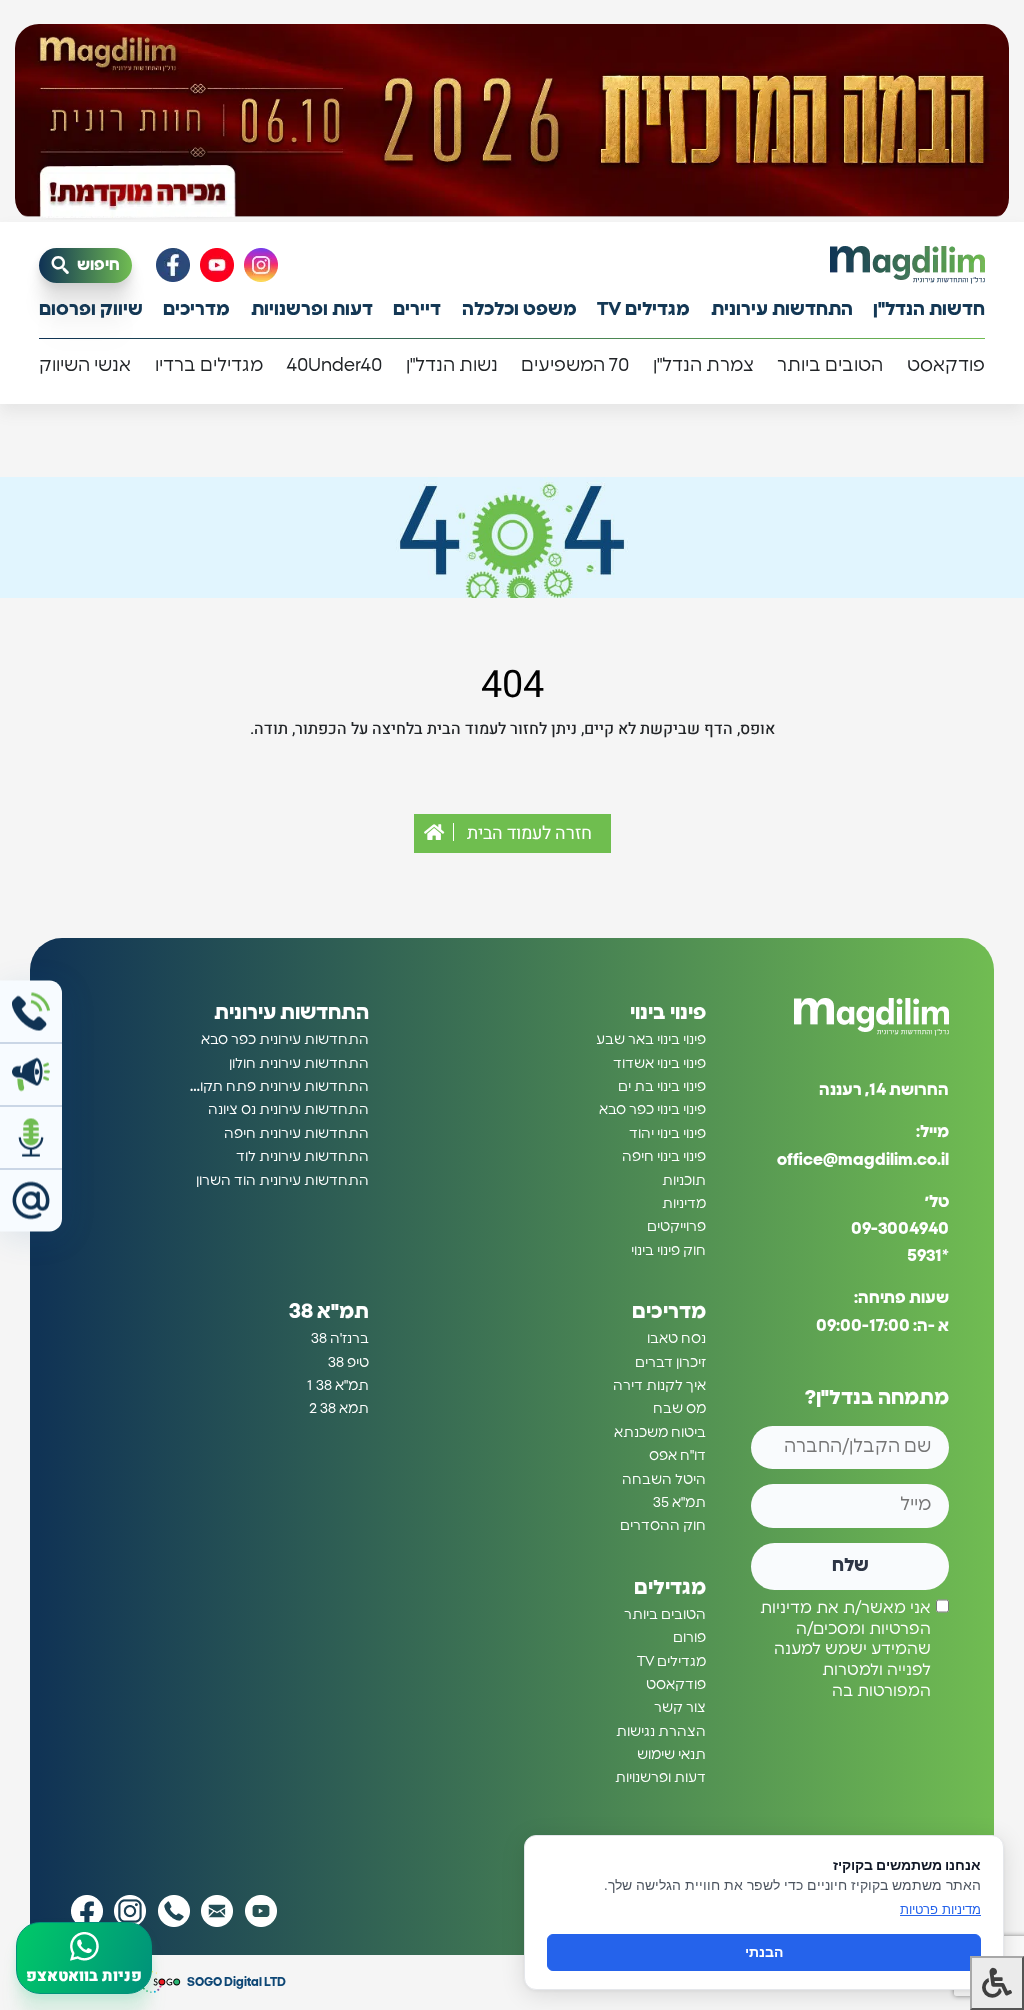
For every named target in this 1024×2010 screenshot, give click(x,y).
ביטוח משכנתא (660, 1433)
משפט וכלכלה (519, 310)
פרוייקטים (676, 1227)
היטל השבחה (664, 1480)
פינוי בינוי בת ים (662, 1087)
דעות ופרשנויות (312, 310)
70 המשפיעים (575, 366)
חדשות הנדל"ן (929, 310)
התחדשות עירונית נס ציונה (288, 1110)
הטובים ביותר (830, 366)
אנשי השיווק (85, 366)
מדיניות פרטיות (940, 1909)
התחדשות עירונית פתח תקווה (278, 1087)
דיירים (417, 310)
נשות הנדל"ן (452, 366)
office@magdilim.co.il (863, 1160)
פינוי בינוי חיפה (664, 1157)
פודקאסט (946, 366)
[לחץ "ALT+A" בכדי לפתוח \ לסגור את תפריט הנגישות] (997, 1983)
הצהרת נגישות (661, 1732)
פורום (689, 1638)
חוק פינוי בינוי (668, 1251)
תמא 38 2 (339, 1409)
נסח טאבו (676, 1339)
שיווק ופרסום (91, 310)
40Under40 (334, 366)
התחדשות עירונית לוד (302, 1157)
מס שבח (679, 1409)
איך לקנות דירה (659, 1386)
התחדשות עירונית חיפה (296, 1134)
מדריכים (196, 310)
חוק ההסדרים (663, 1526)
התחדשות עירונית (782, 310)
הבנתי (764, 1952)
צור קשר (680, 1708)
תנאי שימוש (671, 1755)
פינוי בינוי (668, 1013)
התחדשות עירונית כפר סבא (285, 1040)
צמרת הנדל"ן (703, 366)
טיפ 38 (348, 1363)
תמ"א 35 (679, 1503)
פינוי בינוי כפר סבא (652, 1110)
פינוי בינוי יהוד (667, 1134)
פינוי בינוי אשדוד (659, 1064)
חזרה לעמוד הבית (527, 833)
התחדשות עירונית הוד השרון (282, 1181)
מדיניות (684, 1204)
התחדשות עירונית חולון (299, 1064)
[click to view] (512, 122)
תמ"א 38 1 (338, 1386)
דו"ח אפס (677, 1456)
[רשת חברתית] (261, 265)
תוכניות (684, 1181)
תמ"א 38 (329, 1312)
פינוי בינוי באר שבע (651, 1040)
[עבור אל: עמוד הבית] (907, 264)
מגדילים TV (643, 310)
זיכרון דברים (670, 1363)
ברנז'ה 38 (340, 1339)
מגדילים (670, 1588)
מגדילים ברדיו (209, 366)
